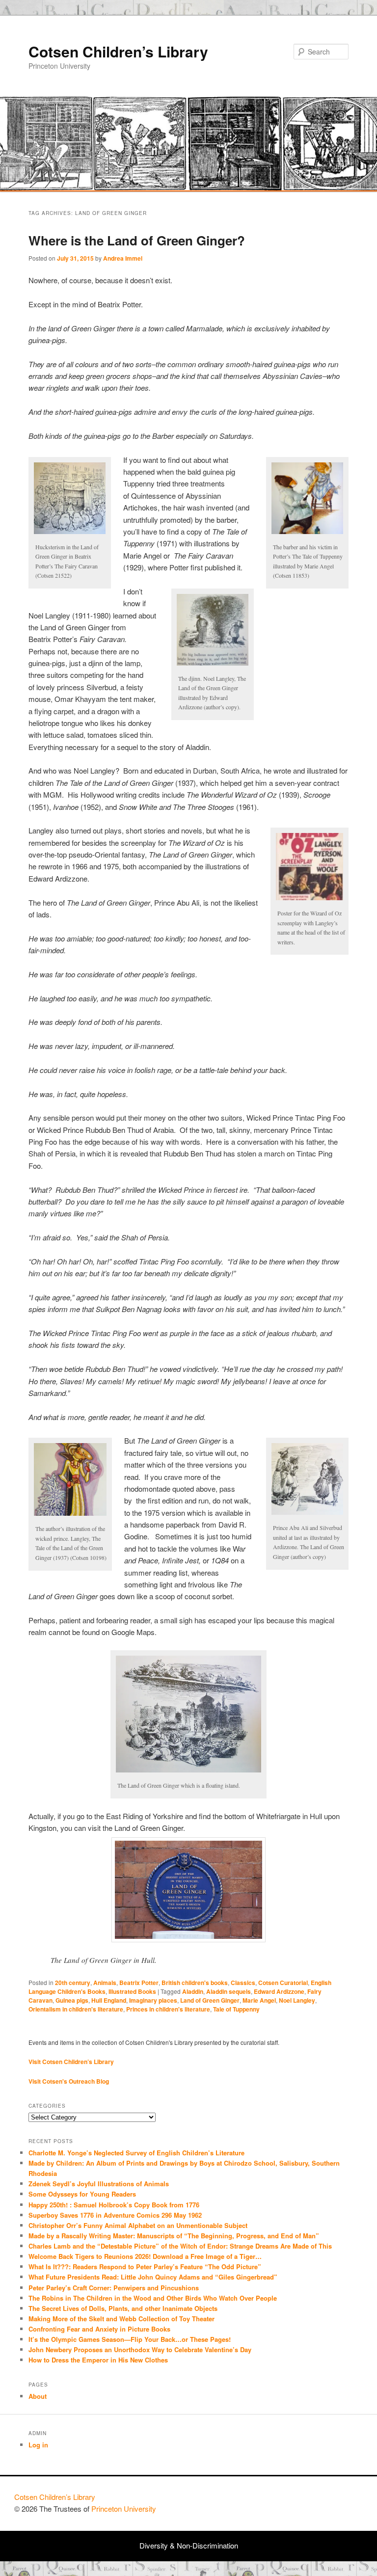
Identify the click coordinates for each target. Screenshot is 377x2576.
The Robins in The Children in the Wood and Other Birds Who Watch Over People (153, 2298)
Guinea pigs (72, 2000)
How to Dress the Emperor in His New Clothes (98, 2360)
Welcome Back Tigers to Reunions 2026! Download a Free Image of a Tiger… (145, 2256)
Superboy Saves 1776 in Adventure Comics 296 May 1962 (115, 2215)
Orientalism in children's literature (76, 2009)
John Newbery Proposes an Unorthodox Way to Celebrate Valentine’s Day (140, 2349)
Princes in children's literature (168, 2009)
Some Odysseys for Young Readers (82, 2194)
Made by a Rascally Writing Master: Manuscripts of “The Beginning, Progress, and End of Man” (174, 2236)
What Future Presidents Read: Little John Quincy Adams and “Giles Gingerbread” (153, 2277)
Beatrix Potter (139, 1983)
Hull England (109, 2000)
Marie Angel (259, 2000)
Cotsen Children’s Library (118, 51)
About (38, 2396)
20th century (73, 1983)
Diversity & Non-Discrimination (189, 2545)
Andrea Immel (123, 258)
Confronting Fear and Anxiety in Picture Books (99, 2329)
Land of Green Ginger (210, 2000)
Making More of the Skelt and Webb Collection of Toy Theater (121, 2319)
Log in (38, 2445)
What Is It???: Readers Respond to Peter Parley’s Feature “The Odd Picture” (146, 2267)
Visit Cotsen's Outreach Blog (69, 2081)
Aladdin (193, 1991)
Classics (243, 1983)
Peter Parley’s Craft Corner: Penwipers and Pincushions (114, 2288)
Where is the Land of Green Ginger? (137, 240)
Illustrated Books (132, 1991)
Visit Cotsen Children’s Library (71, 2062)
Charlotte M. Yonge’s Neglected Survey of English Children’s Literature (136, 2153)
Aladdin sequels (229, 1991)
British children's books (195, 1983)
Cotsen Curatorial (283, 1983)
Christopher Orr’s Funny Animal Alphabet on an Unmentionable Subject (138, 2225)
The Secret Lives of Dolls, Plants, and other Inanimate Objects (123, 2308)
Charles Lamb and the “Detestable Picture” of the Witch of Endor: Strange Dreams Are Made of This (180, 2246)
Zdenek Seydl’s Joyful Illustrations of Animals (99, 2184)
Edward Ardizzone (279, 1991)
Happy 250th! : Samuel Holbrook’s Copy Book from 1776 (114, 2205)
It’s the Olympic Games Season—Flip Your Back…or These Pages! (130, 2339)
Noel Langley (297, 2000)
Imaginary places (153, 2000)
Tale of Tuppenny (236, 2009)
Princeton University (326, 2501)
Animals (105, 1983)
